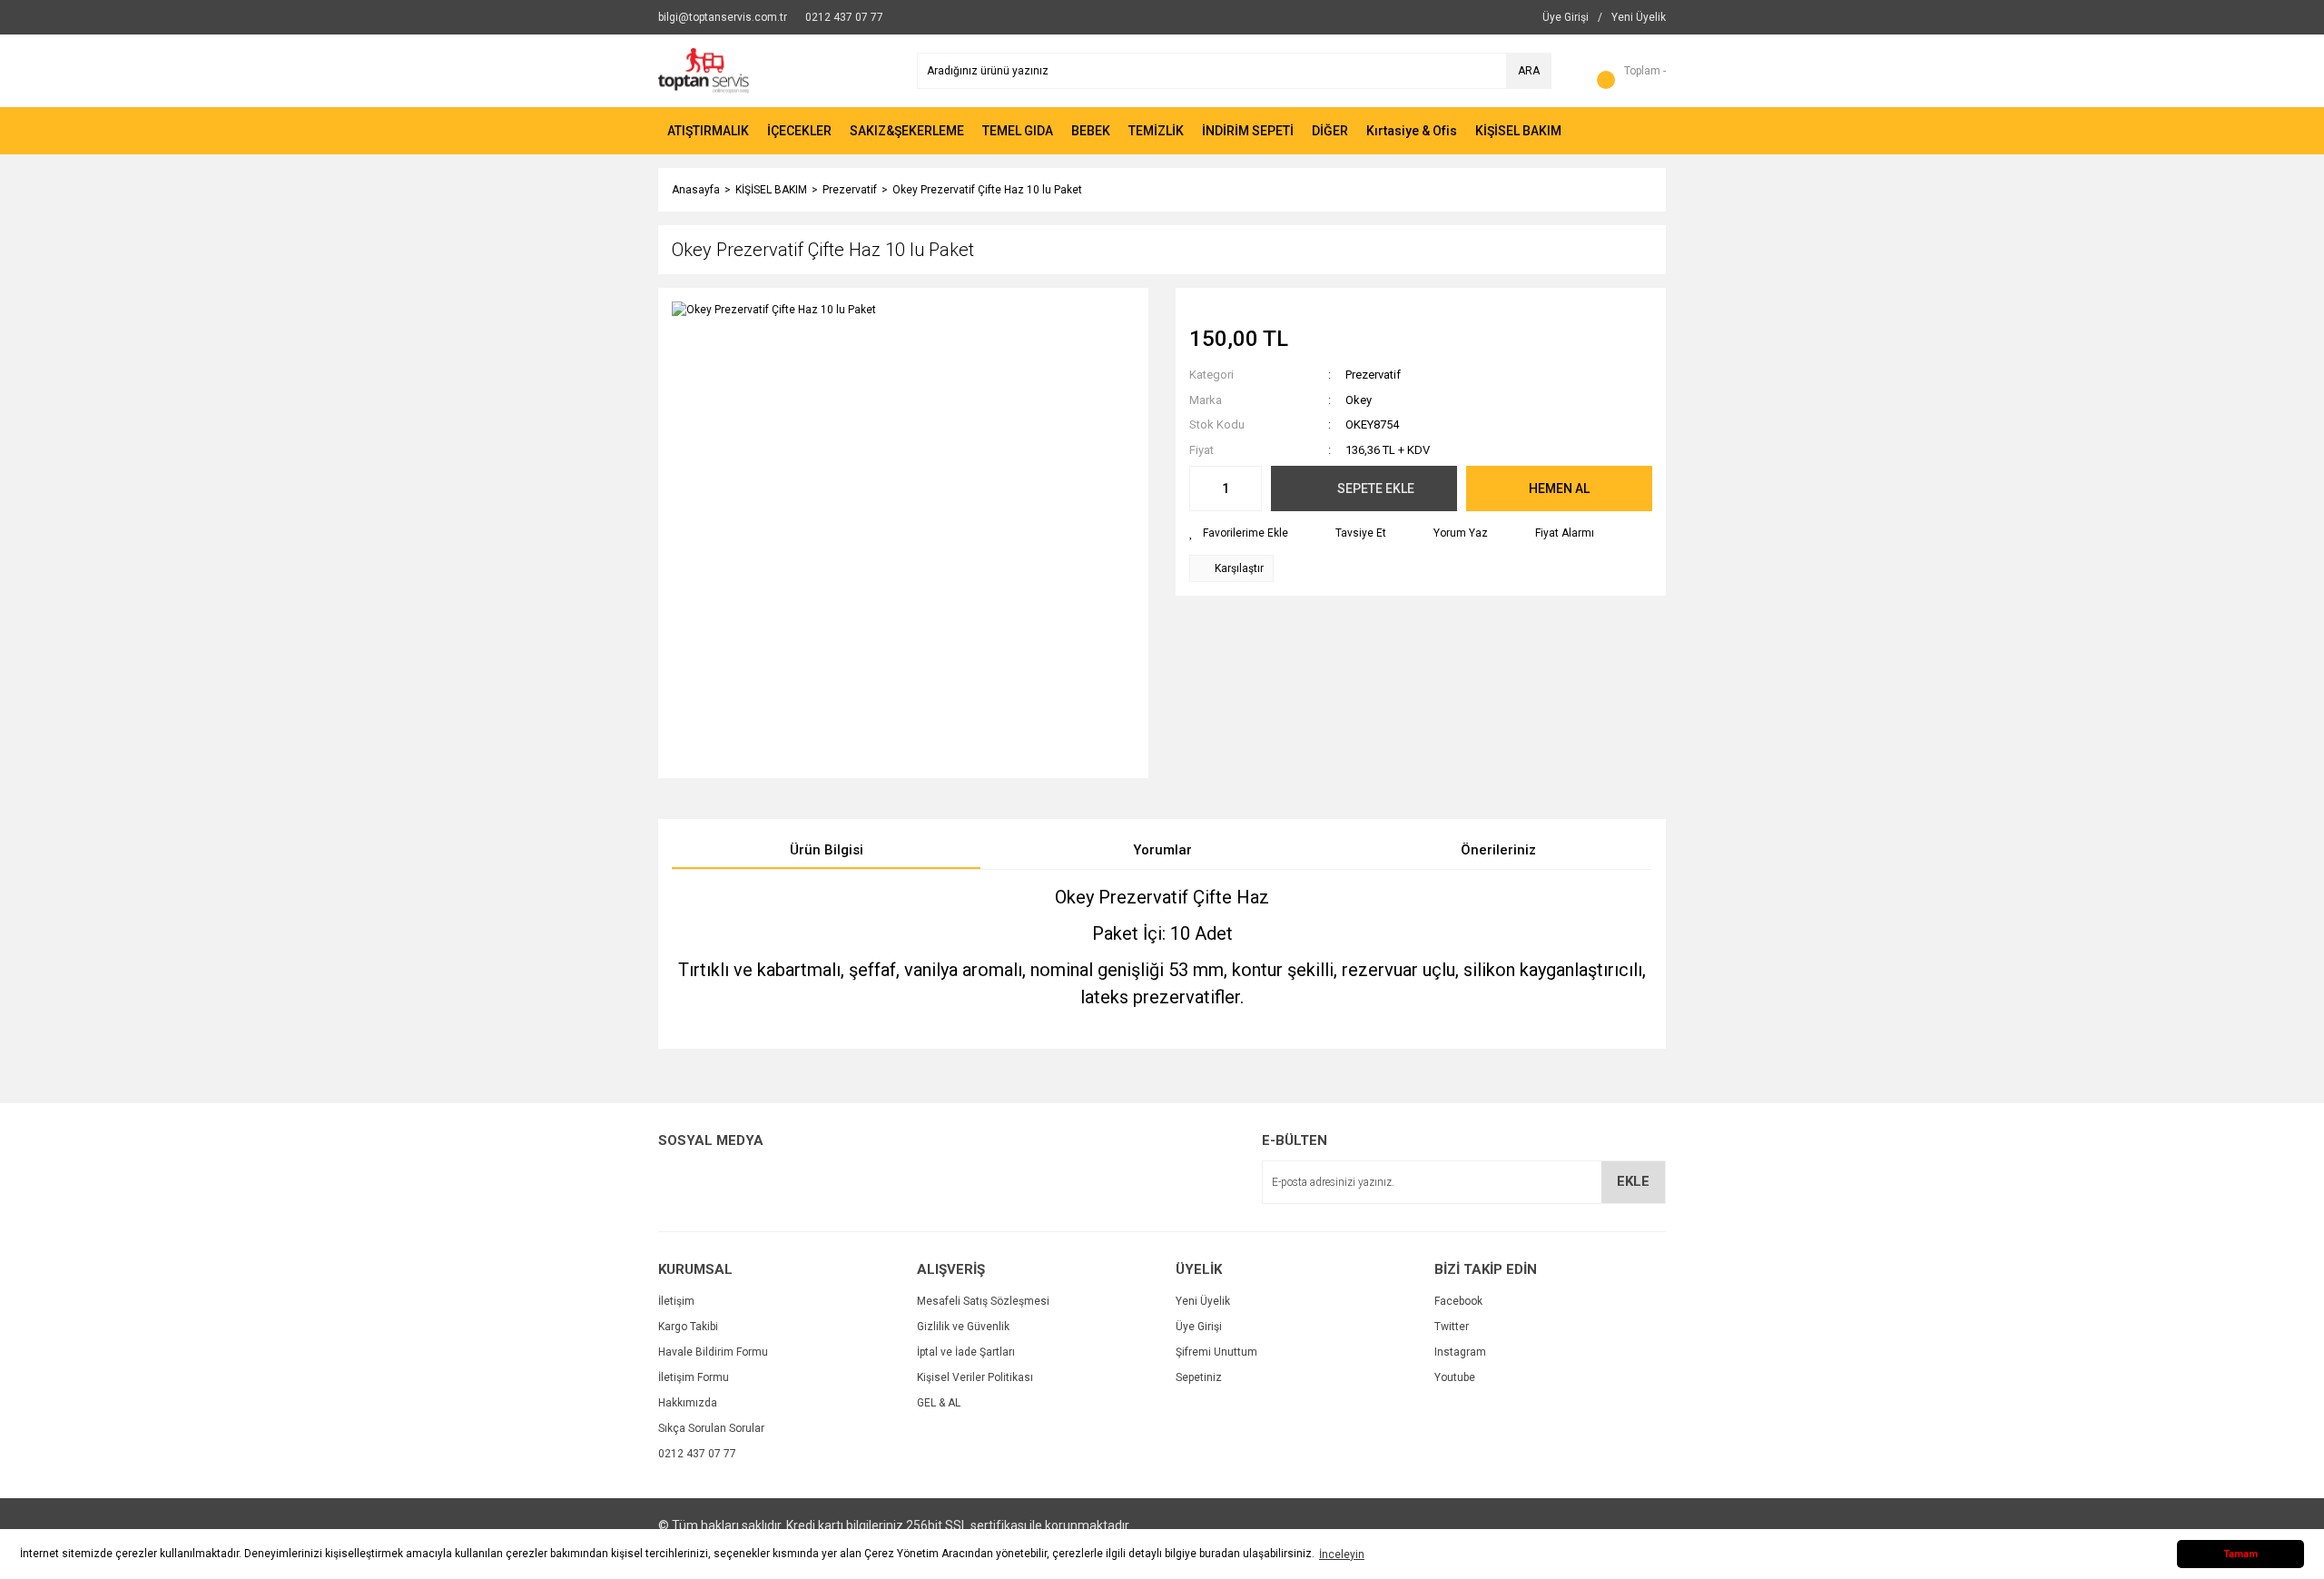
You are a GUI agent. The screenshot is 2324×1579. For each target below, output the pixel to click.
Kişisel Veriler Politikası (975, 1377)
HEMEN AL (1559, 489)
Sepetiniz (1199, 1377)
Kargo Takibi (688, 1327)
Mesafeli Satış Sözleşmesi (983, 1301)
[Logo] (704, 70)
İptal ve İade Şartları (966, 1352)
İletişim (676, 1301)
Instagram (1460, 1352)
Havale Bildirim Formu (713, 1352)
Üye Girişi (1199, 1327)
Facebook (1458, 1301)
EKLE (1633, 1181)
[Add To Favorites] (1239, 533)
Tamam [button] (2240, 1554)
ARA (1529, 71)
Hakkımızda (688, 1403)
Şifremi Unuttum (1216, 1352)
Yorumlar (1162, 850)
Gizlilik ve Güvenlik (963, 1327)
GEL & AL (939, 1403)
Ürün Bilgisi (827, 850)
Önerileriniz (1498, 850)
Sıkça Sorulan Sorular (711, 1428)
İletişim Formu (694, 1377)
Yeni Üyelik (1203, 1301)
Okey (1359, 400)
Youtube (1455, 1377)
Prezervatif (1373, 375)
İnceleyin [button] (1342, 1554)
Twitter (1452, 1327)
